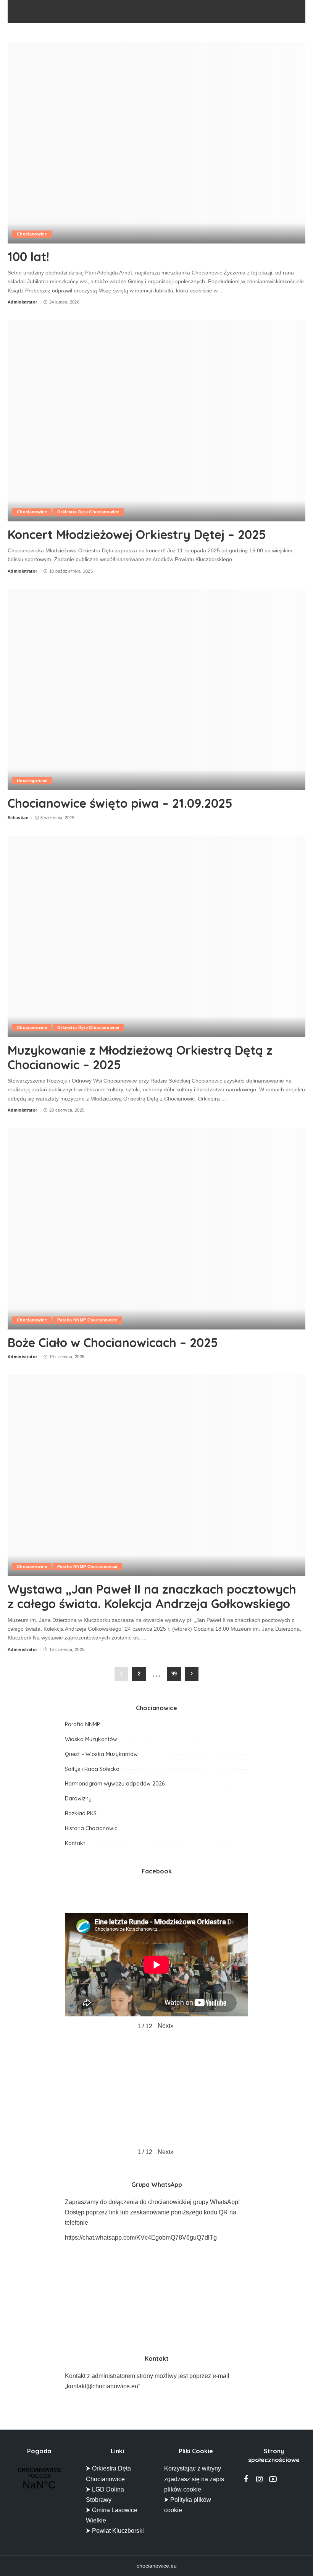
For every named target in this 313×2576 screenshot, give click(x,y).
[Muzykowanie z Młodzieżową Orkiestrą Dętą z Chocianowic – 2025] (156, 936)
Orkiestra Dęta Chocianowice (88, 512)
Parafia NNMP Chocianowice (87, 1320)
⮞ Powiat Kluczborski (115, 2531)
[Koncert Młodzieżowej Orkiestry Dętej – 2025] (156, 421)
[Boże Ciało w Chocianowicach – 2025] (156, 1229)
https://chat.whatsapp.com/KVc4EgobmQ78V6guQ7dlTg (141, 2238)
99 (174, 1674)
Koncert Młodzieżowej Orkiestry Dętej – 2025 (137, 534)
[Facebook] (246, 2479)
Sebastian (18, 818)
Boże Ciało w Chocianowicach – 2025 (113, 1342)
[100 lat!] (156, 143)
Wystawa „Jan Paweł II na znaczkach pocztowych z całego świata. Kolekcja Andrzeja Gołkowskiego (152, 1596)
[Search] (290, 11)
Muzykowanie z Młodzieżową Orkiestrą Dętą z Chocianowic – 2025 (140, 1057)
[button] (166, 2026)
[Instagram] (260, 2479)
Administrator (22, 302)
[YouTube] (273, 2479)
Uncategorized (32, 781)
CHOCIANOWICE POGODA (39, 2479)
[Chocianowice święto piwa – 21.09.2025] (156, 689)
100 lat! (28, 256)
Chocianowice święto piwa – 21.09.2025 (120, 803)
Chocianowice (32, 234)
